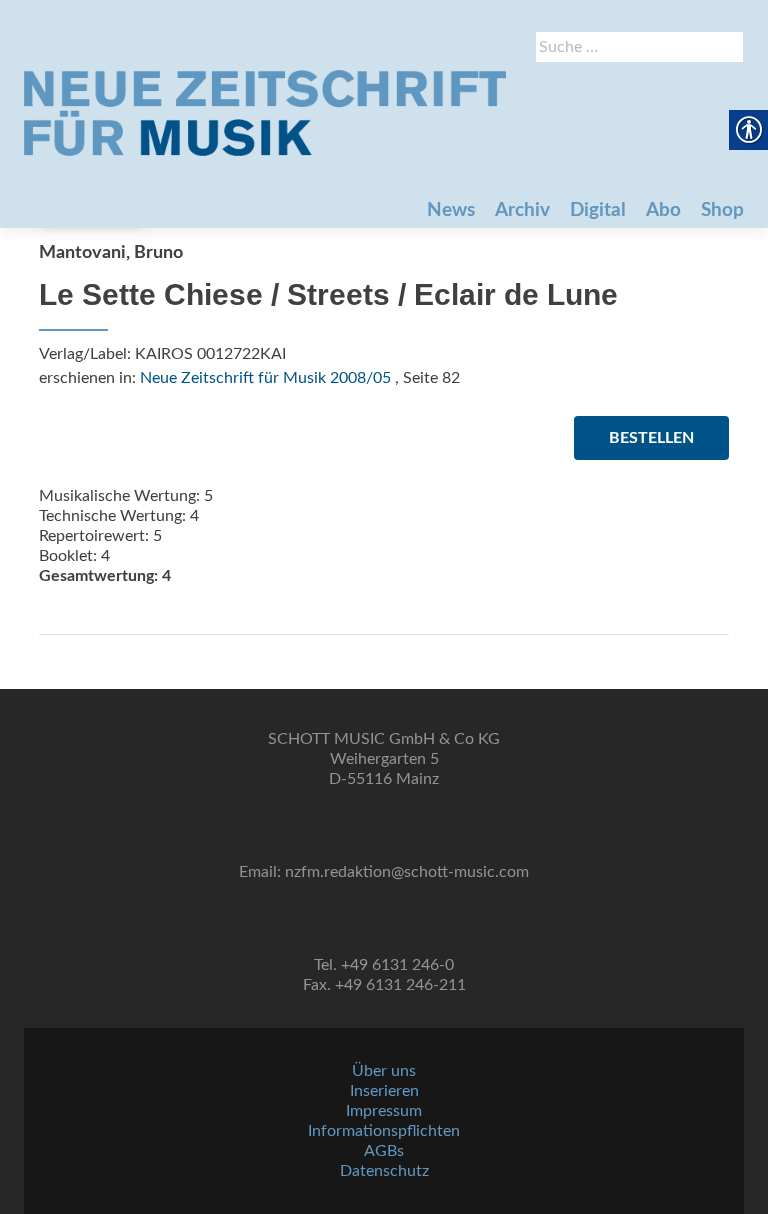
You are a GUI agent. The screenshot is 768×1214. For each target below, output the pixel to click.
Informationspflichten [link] (384, 1131)
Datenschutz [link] (384, 1171)
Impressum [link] (384, 1111)
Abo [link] (663, 210)
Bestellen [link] (651, 438)
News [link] (451, 210)
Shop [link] (722, 210)
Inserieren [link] (384, 1091)
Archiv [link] (522, 210)
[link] (265, 113)
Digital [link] (598, 210)
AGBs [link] (384, 1151)
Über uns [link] (384, 1071)
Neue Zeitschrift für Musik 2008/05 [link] (265, 378)
